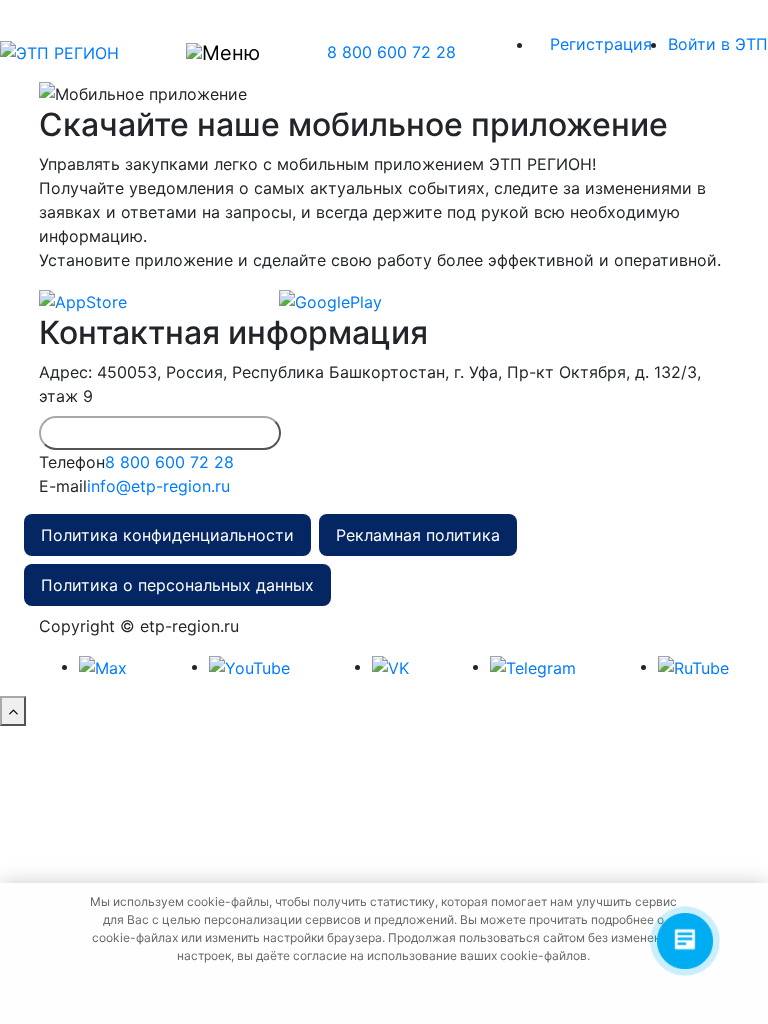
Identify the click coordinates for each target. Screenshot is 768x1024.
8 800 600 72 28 (391, 52)
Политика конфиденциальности (167, 535)
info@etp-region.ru (158, 486)
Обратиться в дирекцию (160, 432)
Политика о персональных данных (177, 585)
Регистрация (601, 44)
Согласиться (381, 992)
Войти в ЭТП (718, 44)
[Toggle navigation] (223, 52)
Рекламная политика (418, 535)
